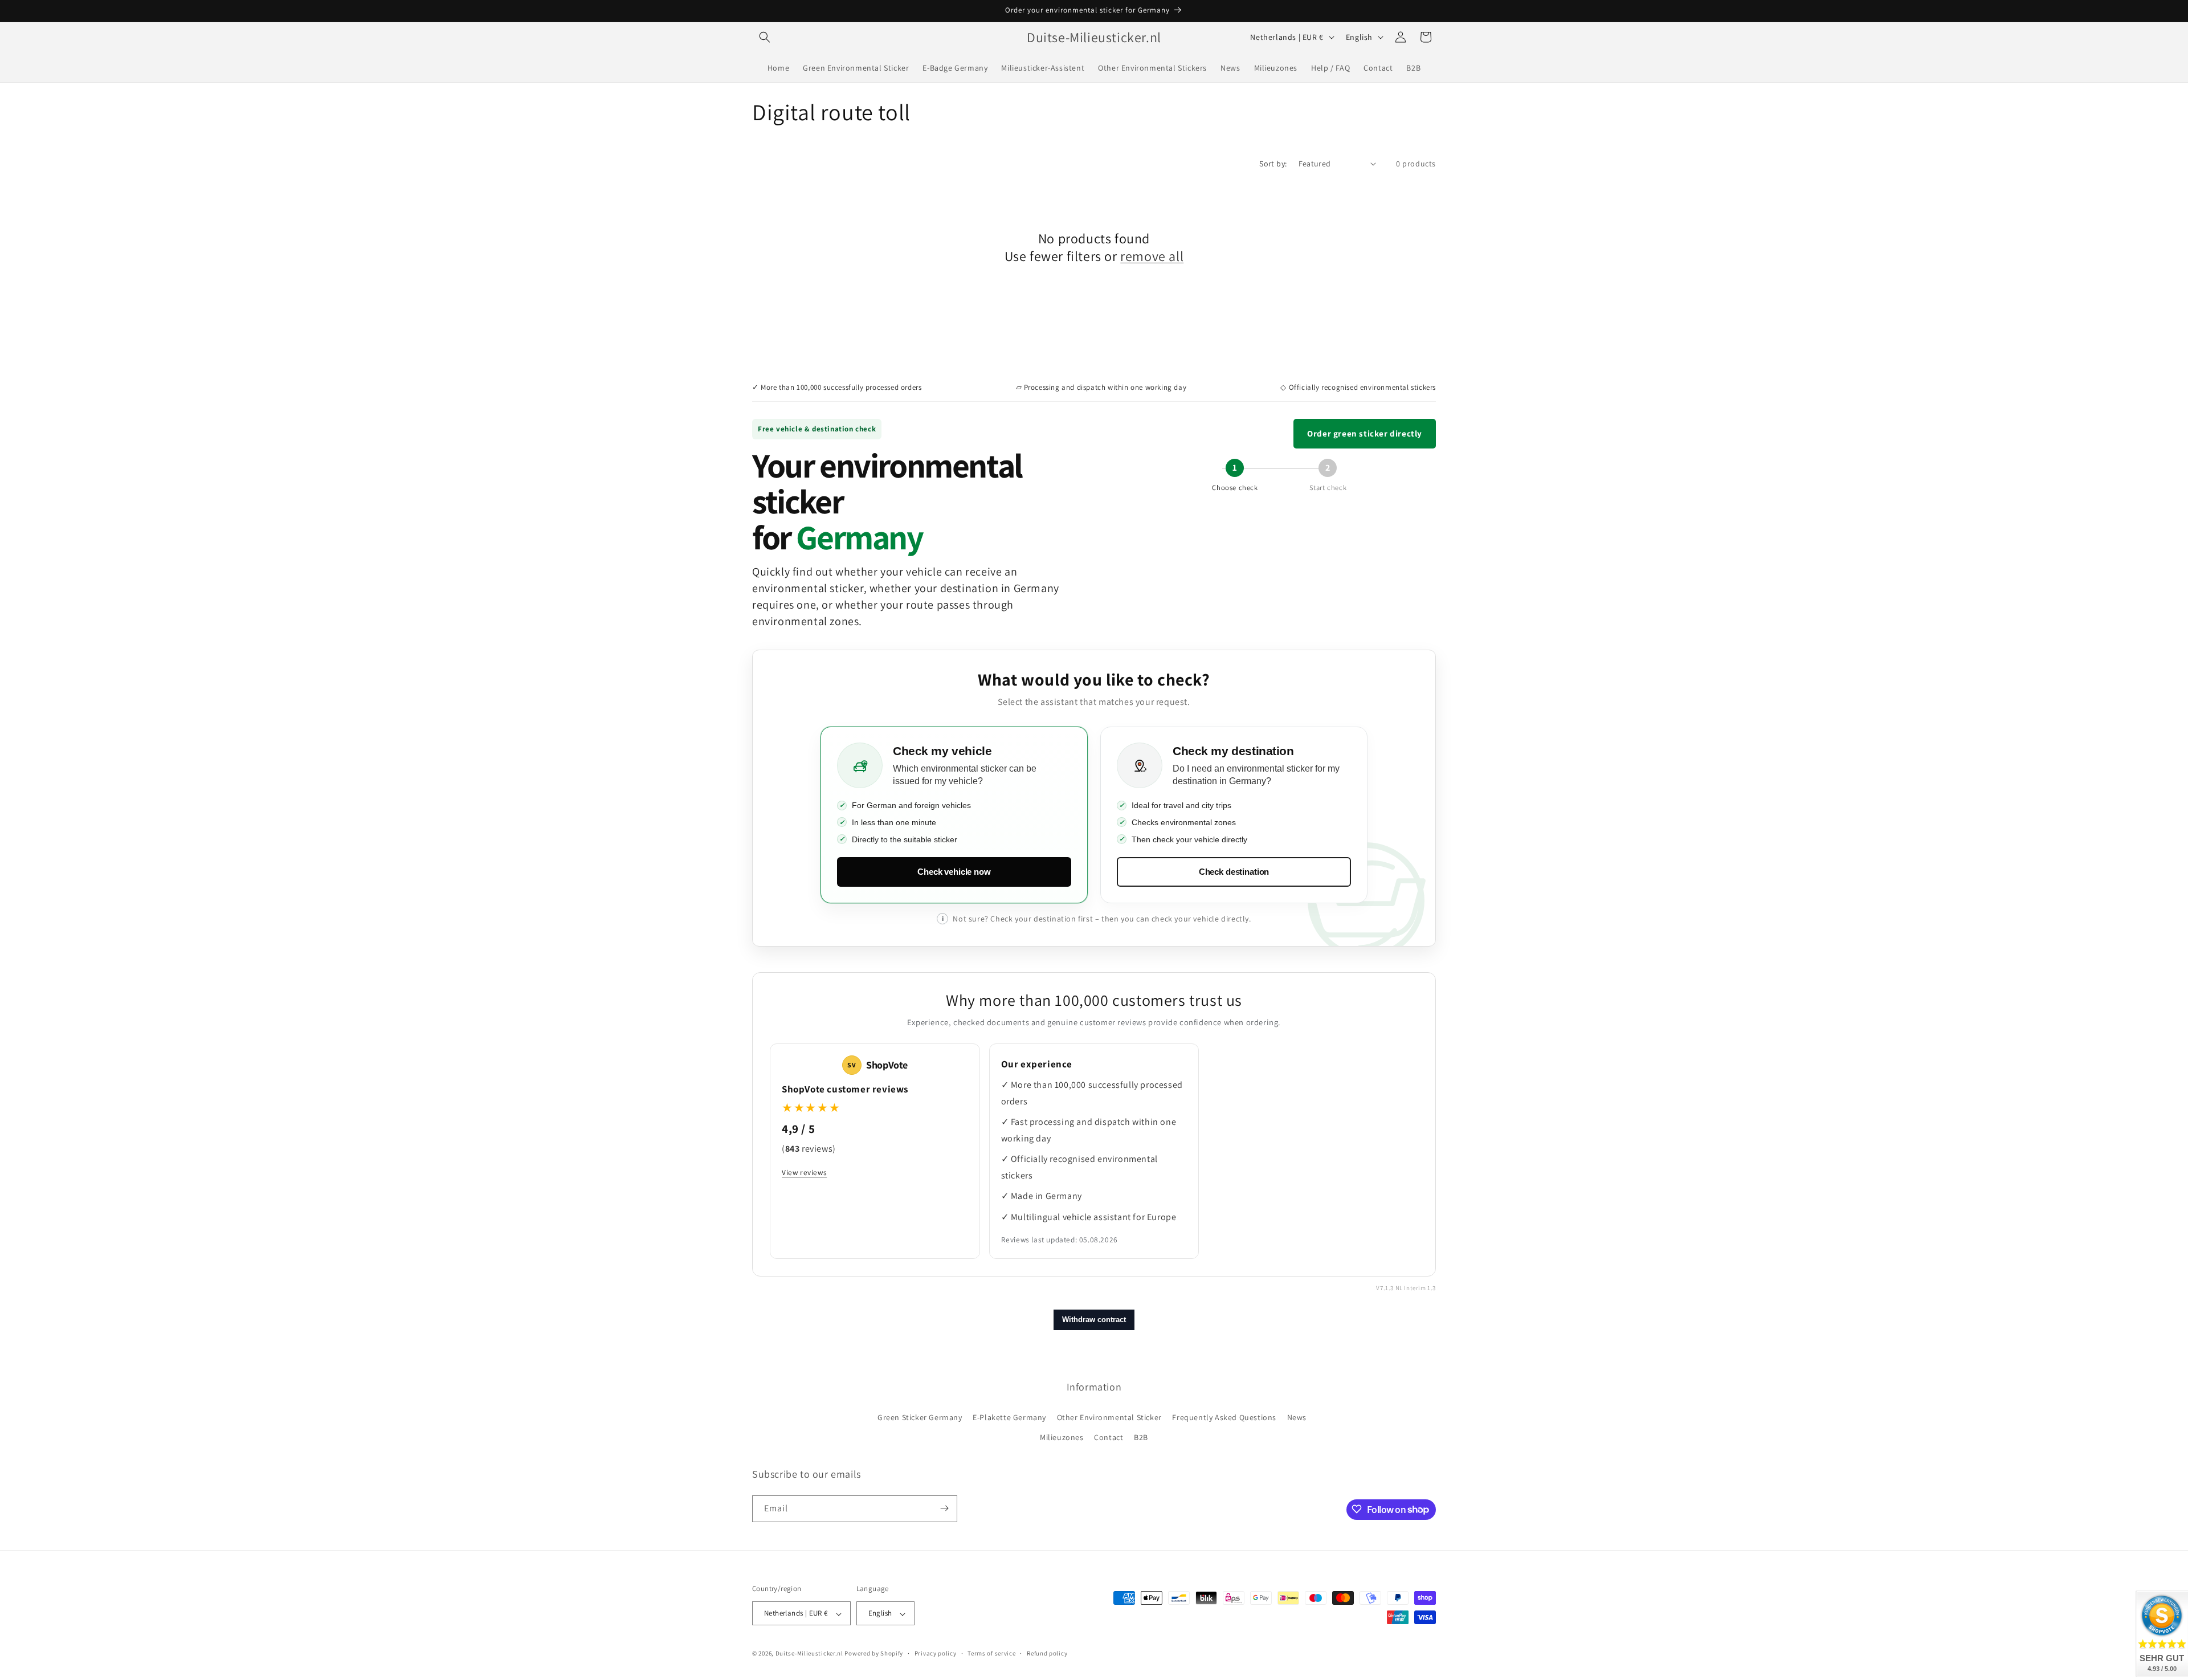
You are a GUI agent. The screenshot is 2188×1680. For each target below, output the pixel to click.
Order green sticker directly (1365, 433)
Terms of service (991, 1653)
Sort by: (1273, 164)
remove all (1152, 256)
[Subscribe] (944, 1508)
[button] (765, 37)
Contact (1109, 1438)
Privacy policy (936, 1653)
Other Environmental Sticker (1109, 1417)
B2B (1141, 1438)
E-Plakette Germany (1009, 1417)
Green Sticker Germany (920, 1417)
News (1297, 1417)
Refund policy (1047, 1653)
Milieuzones (1062, 1438)
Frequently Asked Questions (1224, 1417)
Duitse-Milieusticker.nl (809, 1654)
